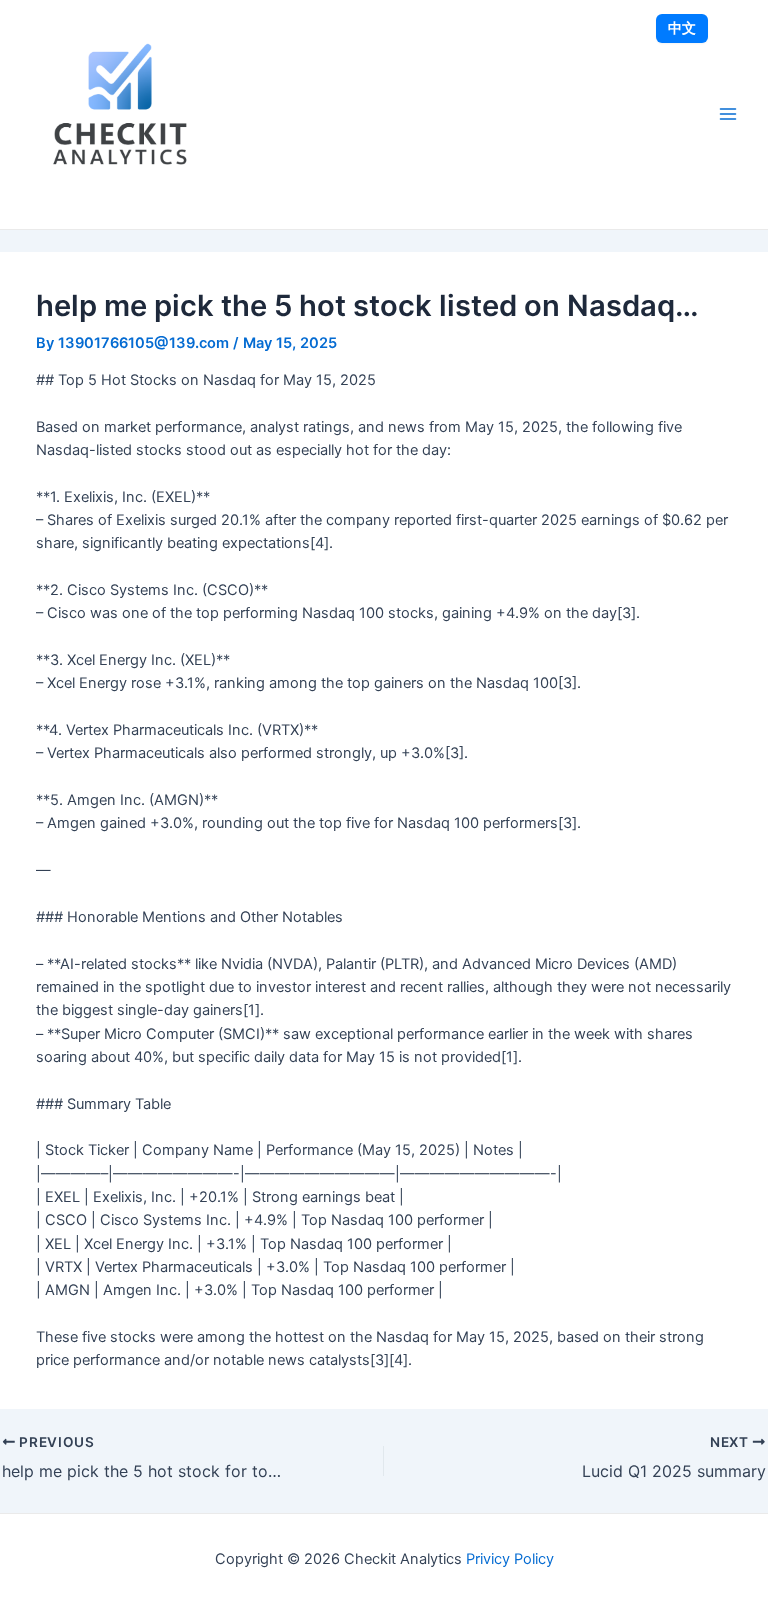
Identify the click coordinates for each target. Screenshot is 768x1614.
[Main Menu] (728, 114)
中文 (682, 27)
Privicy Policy (510, 1559)
